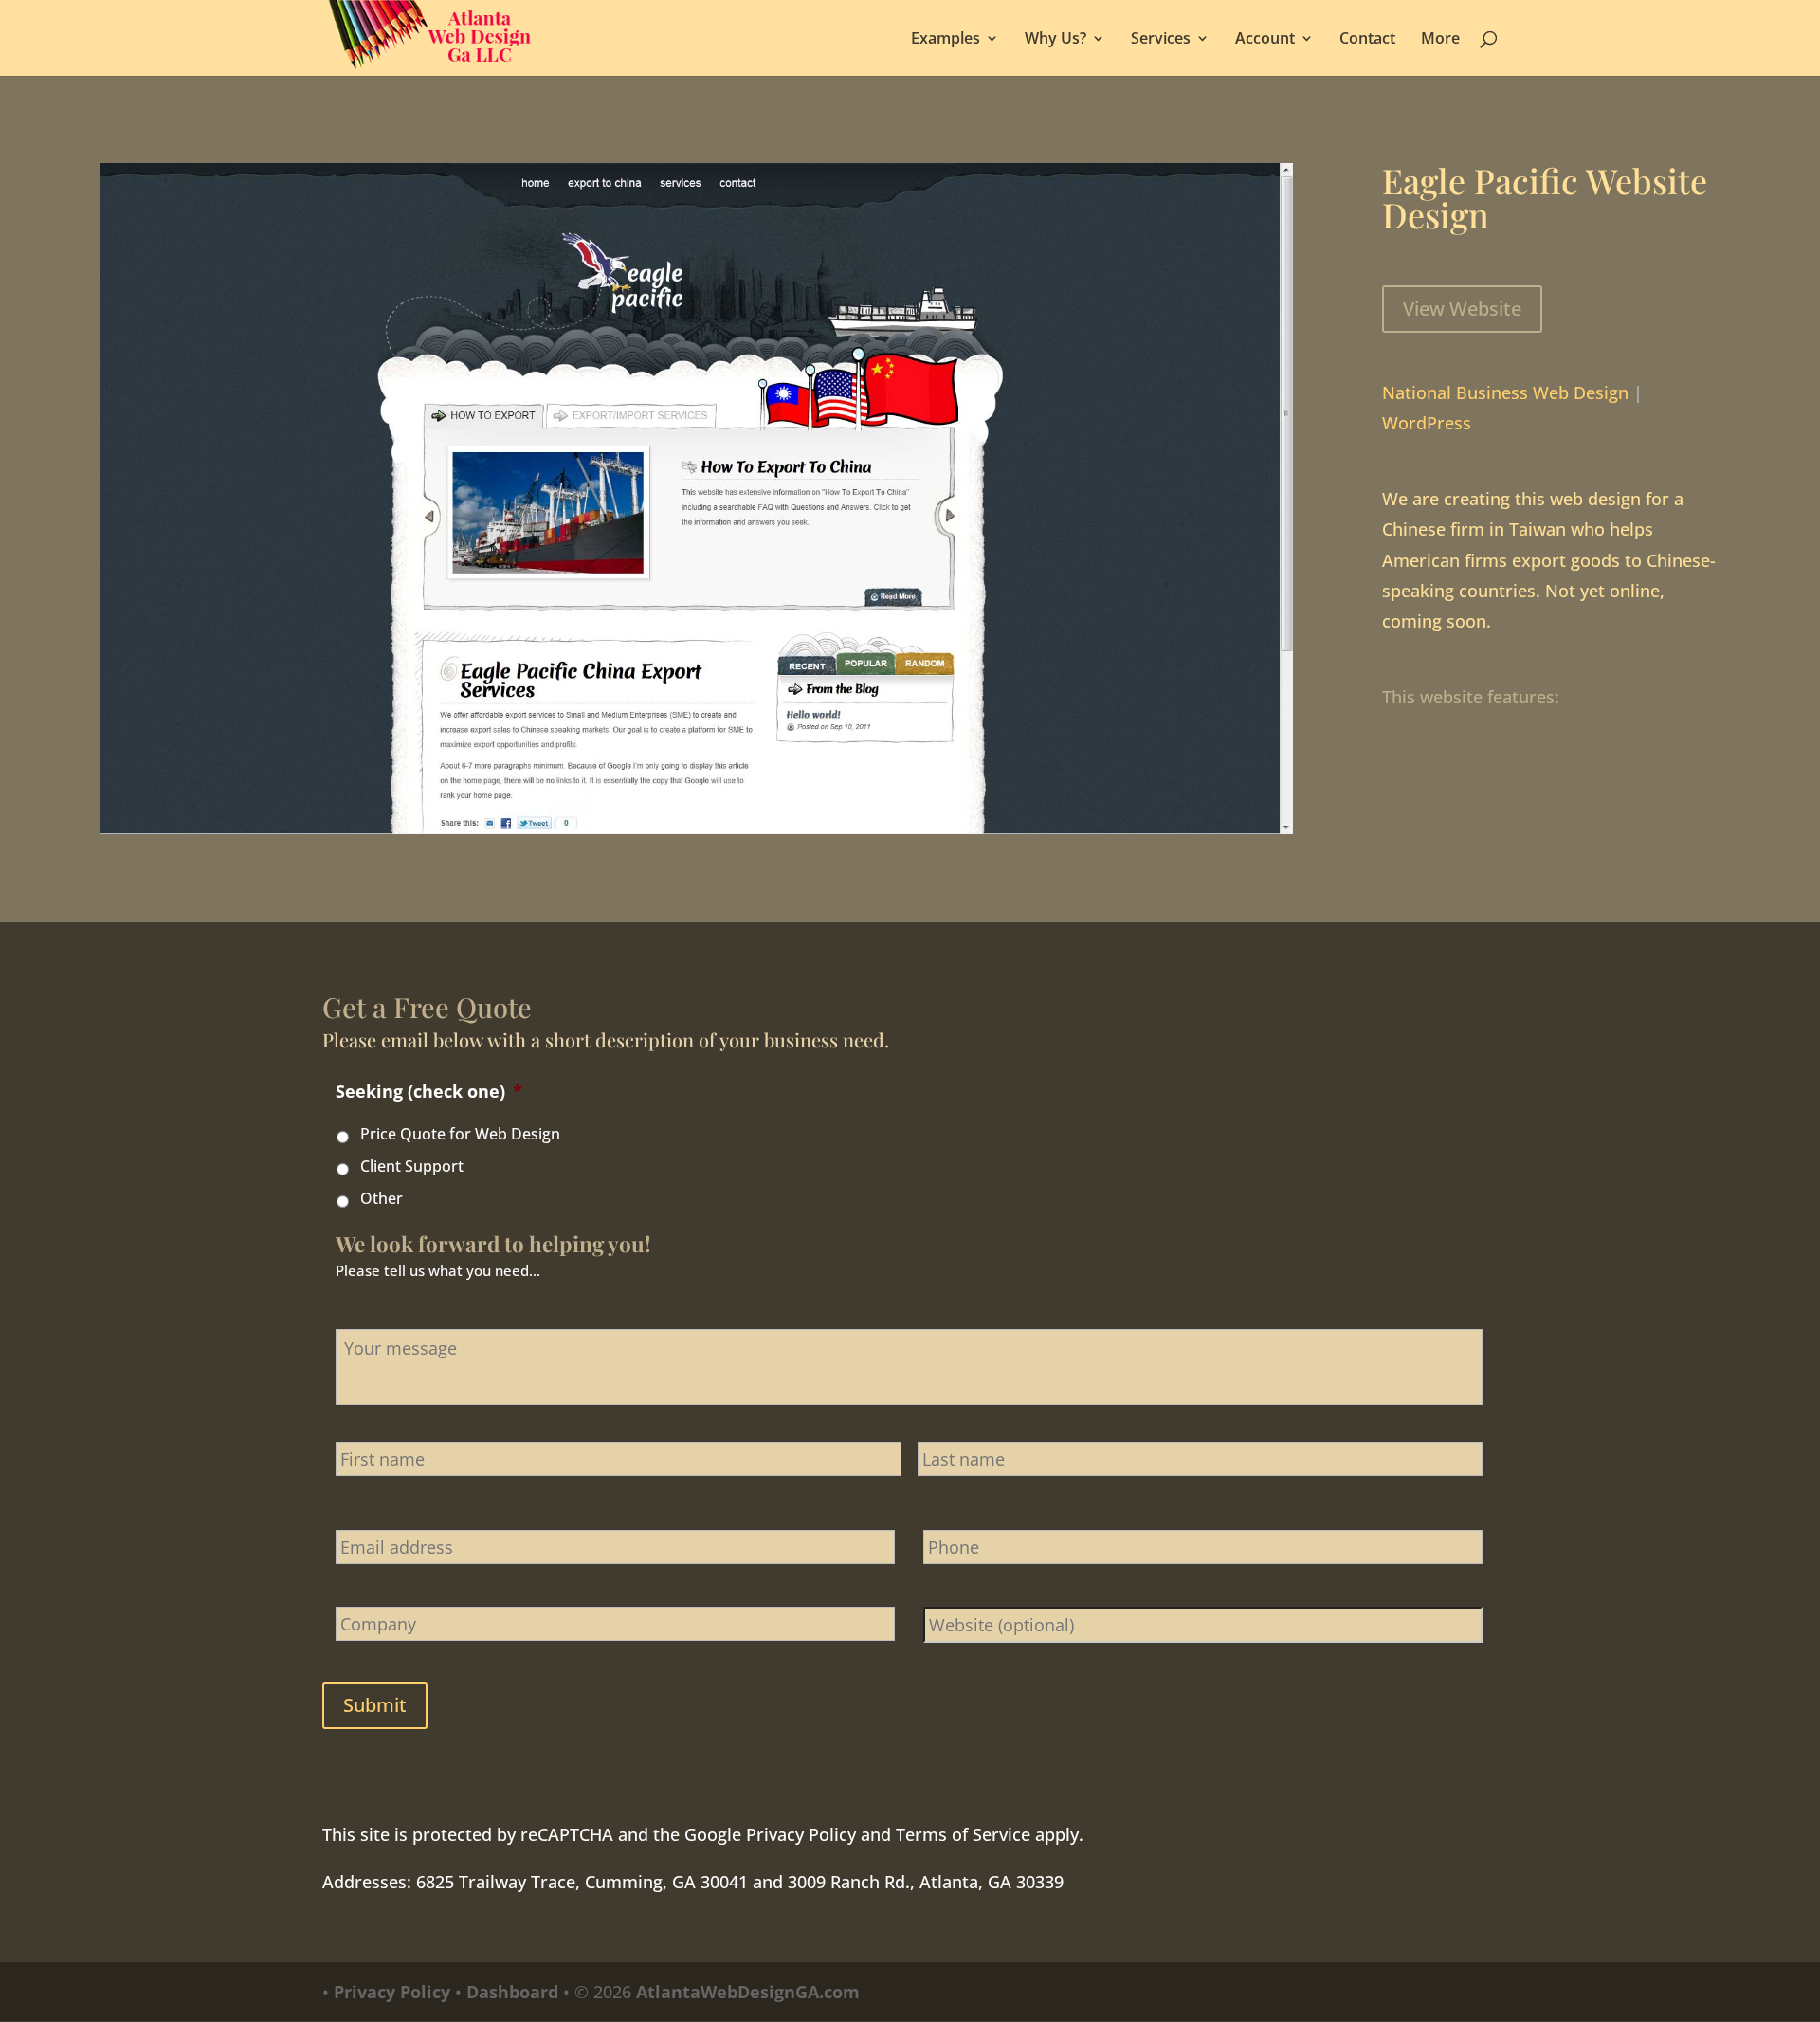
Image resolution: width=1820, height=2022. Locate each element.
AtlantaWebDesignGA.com (748, 1992)
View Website (1462, 309)
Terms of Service (963, 1834)
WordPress (1427, 423)
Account (1265, 40)
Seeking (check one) (429, 1092)
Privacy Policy (801, 1834)
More (1440, 40)
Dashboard (512, 1992)
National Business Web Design (1505, 392)
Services (1161, 40)
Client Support (412, 1166)
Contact (1367, 40)
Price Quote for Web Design (460, 1134)
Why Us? (1056, 40)
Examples (946, 40)
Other (382, 1198)
